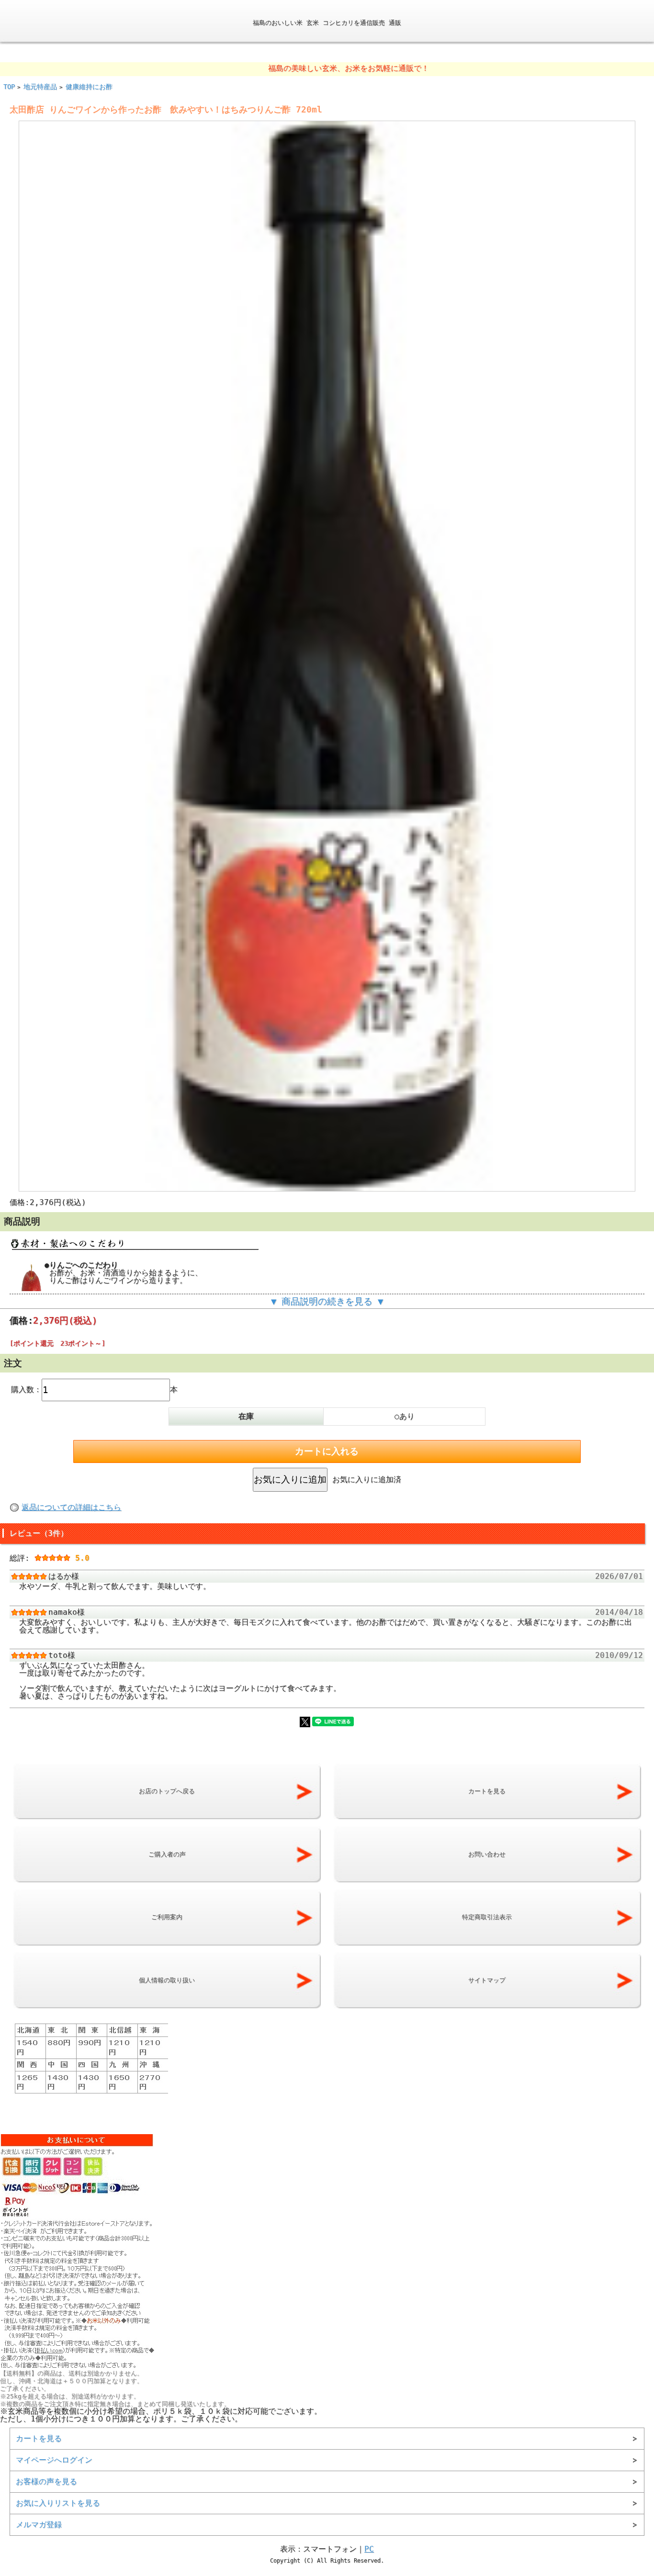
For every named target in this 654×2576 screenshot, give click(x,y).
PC (369, 2549)
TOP (9, 87)
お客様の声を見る (46, 2481)
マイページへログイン (54, 2460)
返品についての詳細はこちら (71, 1507)
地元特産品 (40, 87)
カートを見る (39, 2438)
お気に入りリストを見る (58, 2503)
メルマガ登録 (39, 2525)
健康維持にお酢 (89, 87)
